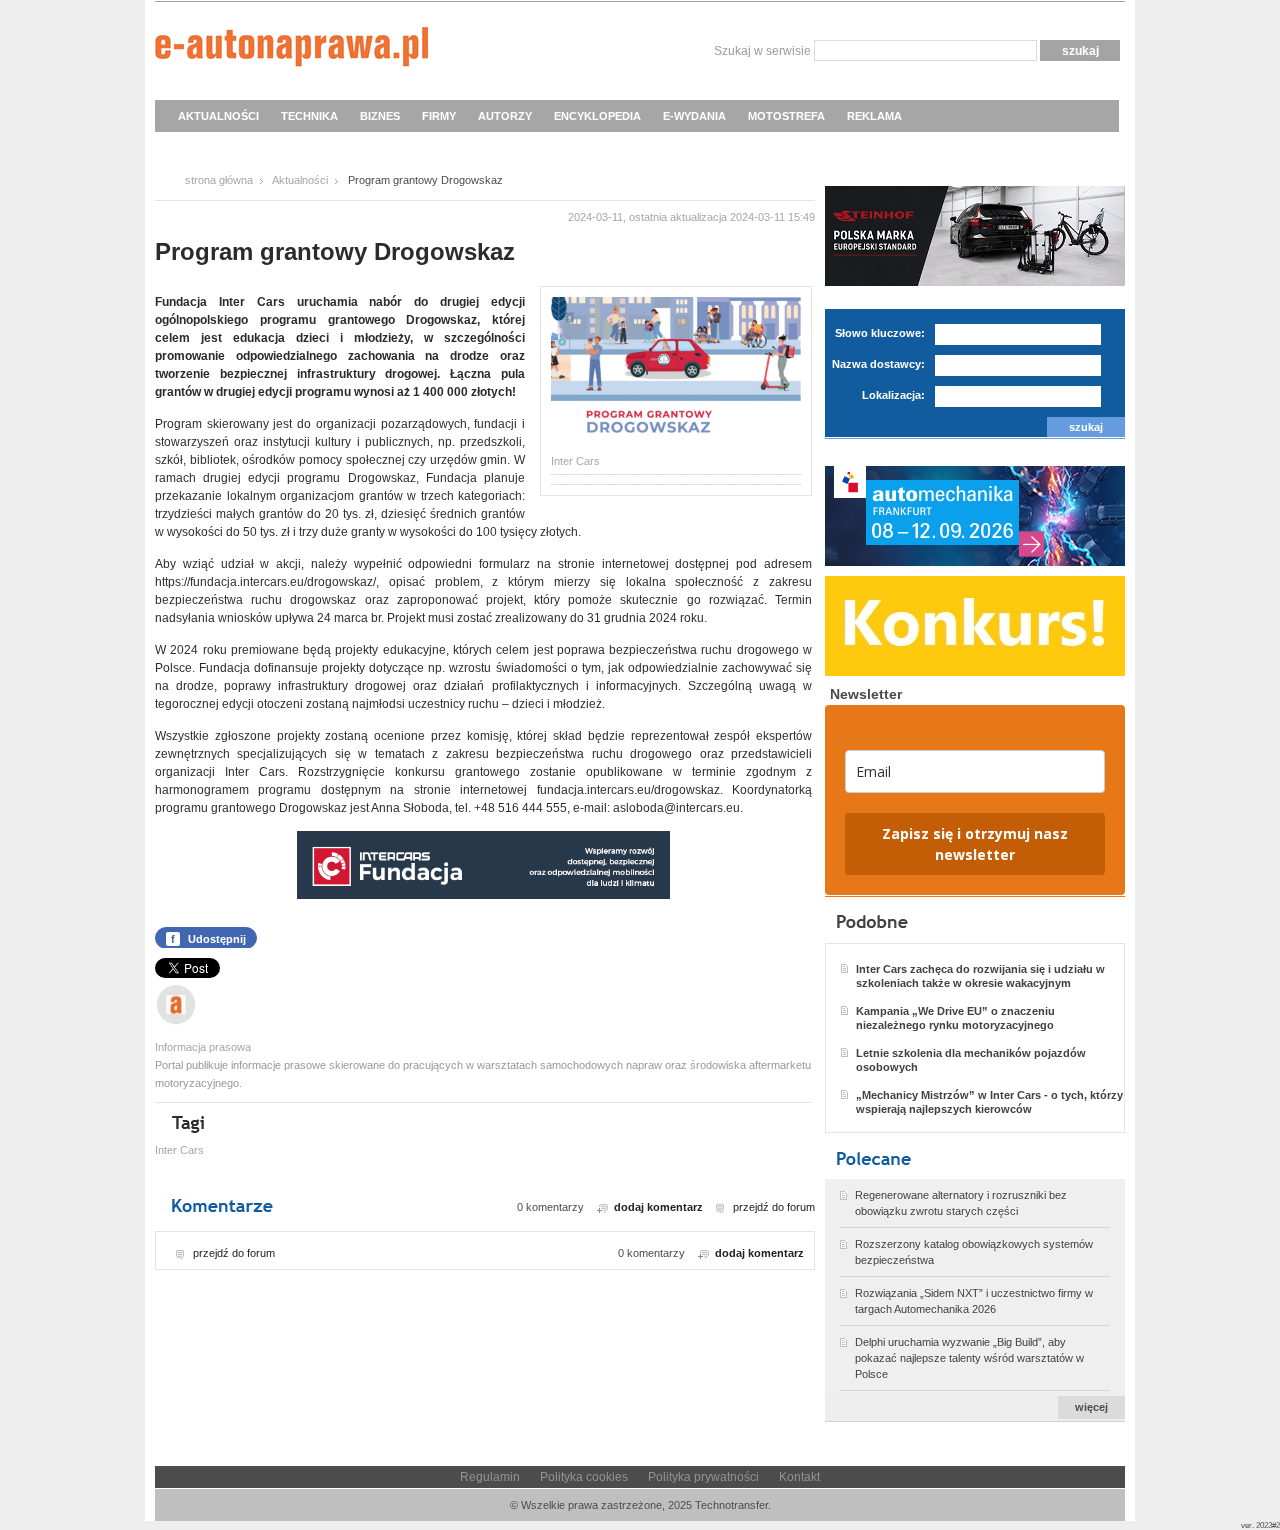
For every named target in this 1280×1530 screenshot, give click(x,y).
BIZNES (380, 116)
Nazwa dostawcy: (878, 364)
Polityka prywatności (703, 1477)
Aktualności (300, 180)
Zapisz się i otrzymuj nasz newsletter (975, 844)
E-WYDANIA (694, 116)
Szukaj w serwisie (762, 51)
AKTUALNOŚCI (218, 116)
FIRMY (439, 116)
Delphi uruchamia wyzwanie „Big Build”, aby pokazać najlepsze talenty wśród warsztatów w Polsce (969, 1358)
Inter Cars (179, 1150)
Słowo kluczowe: (880, 333)
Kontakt (799, 1477)
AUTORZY (505, 116)
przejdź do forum (774, 1207)
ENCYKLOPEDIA (597, 116)
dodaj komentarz (658, 1207)
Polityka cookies (584, 1477)
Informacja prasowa (203, 1047)
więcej (1091, 1407)
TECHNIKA (309, 116)
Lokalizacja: (893, 395)
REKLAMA (874, 116)
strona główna (219, 180)
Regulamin (490, 1477)
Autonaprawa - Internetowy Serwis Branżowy (291, 50)
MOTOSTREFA (786, 116)
